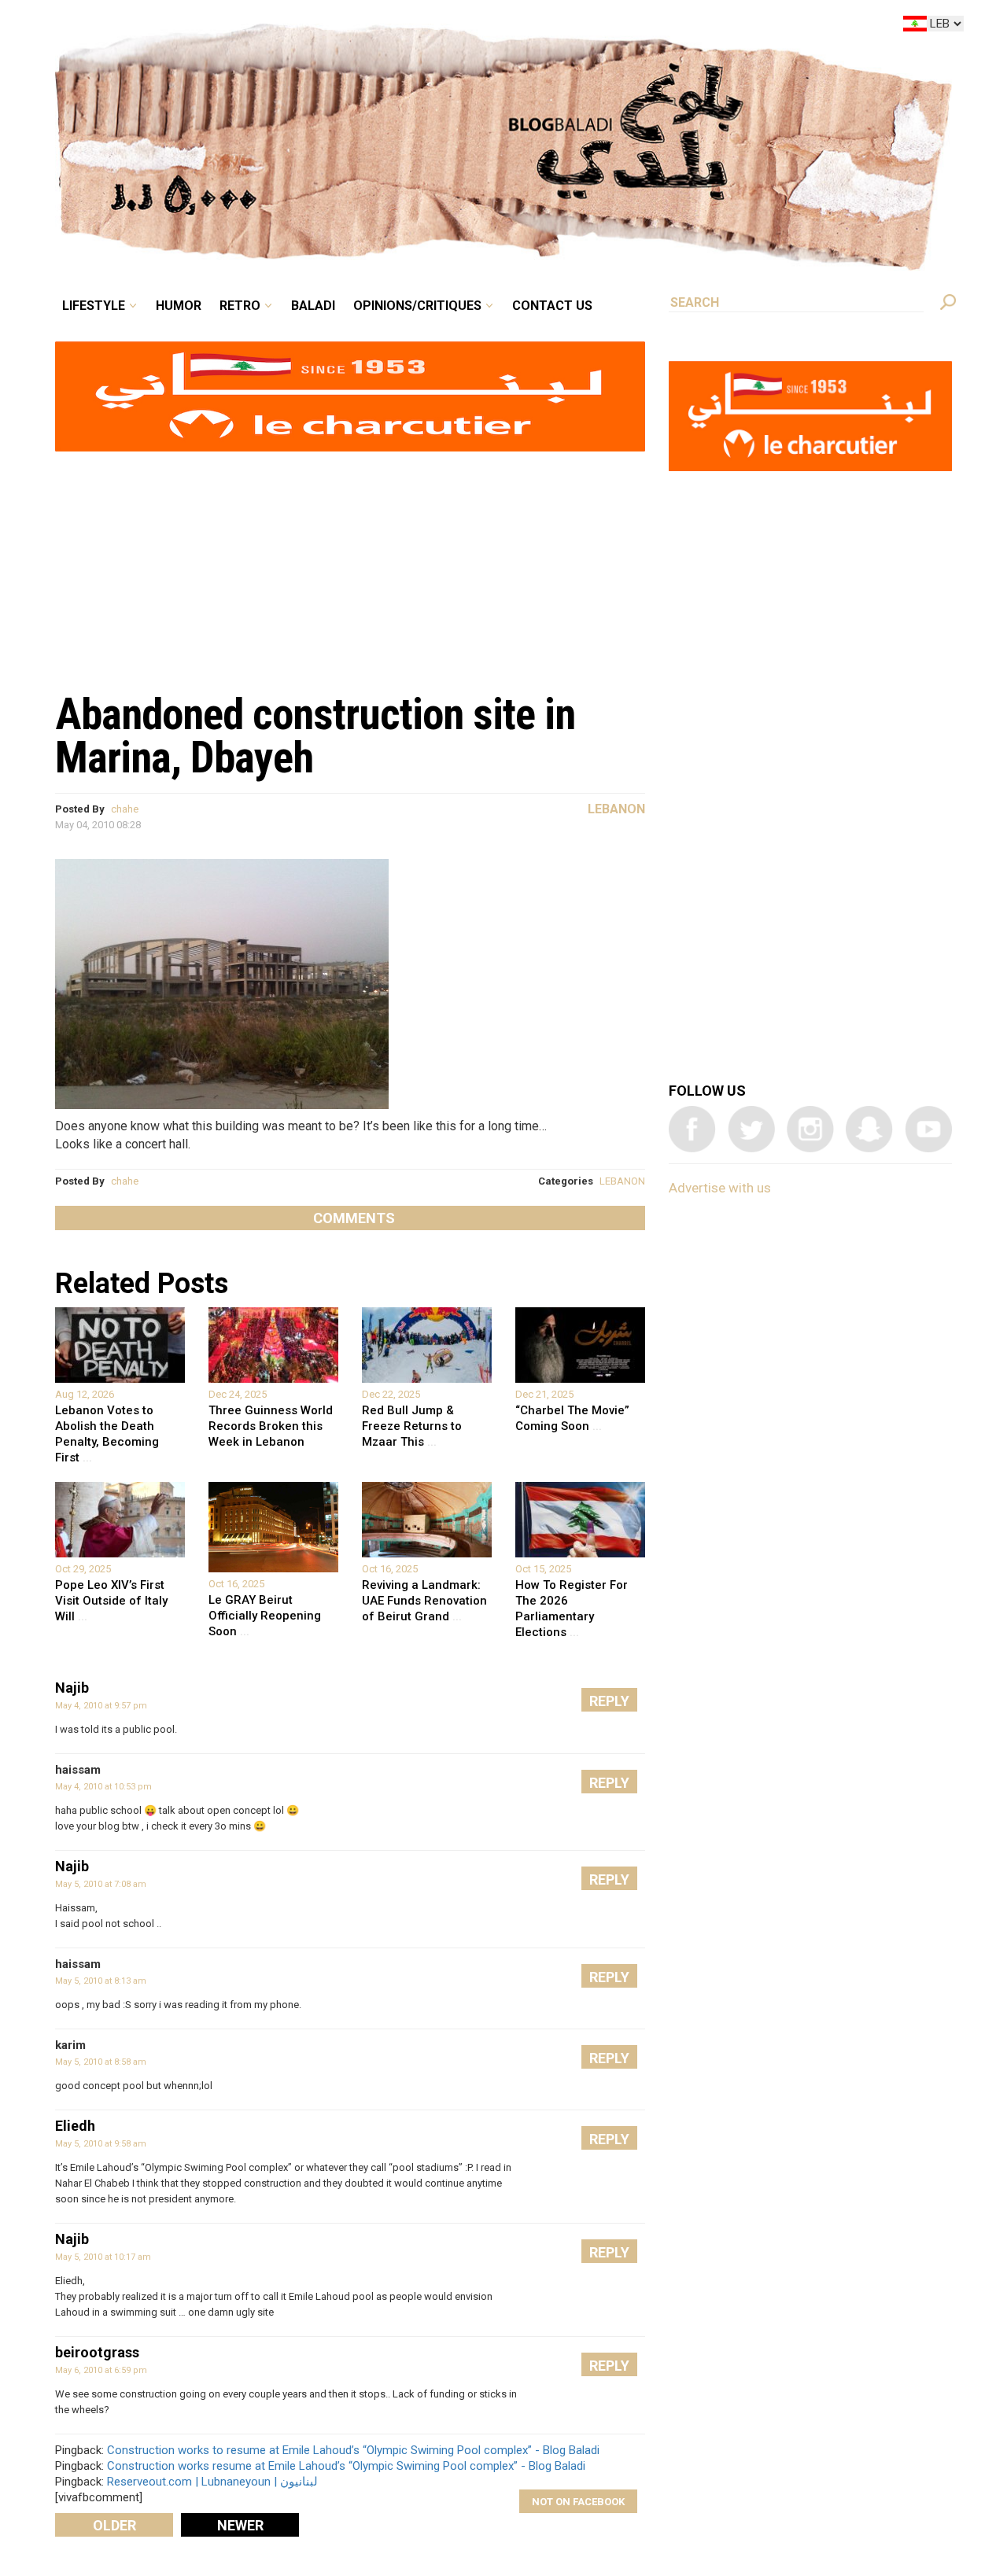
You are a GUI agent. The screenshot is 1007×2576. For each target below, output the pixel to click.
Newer (240, 2525)
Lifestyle (226, 27)
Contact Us (617, 27)
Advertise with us (720, 1188)
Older (114, 2525)
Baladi (411, 27)
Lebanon (616, 809)
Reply (609, 1701)
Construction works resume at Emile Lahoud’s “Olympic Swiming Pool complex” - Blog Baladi (346, 2466)
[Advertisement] (350, 563)
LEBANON (622, 1181)
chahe (125, 809)
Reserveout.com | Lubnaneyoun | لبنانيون (212, 2482)
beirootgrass (97, 2352)
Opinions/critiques (500, 27)
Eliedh (75, 2126)
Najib (72, 1688)
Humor (299, 27)
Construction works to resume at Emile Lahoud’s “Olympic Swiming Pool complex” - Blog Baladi (353, 2450)
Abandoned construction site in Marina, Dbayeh (315, 736)
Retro (349, 27)
